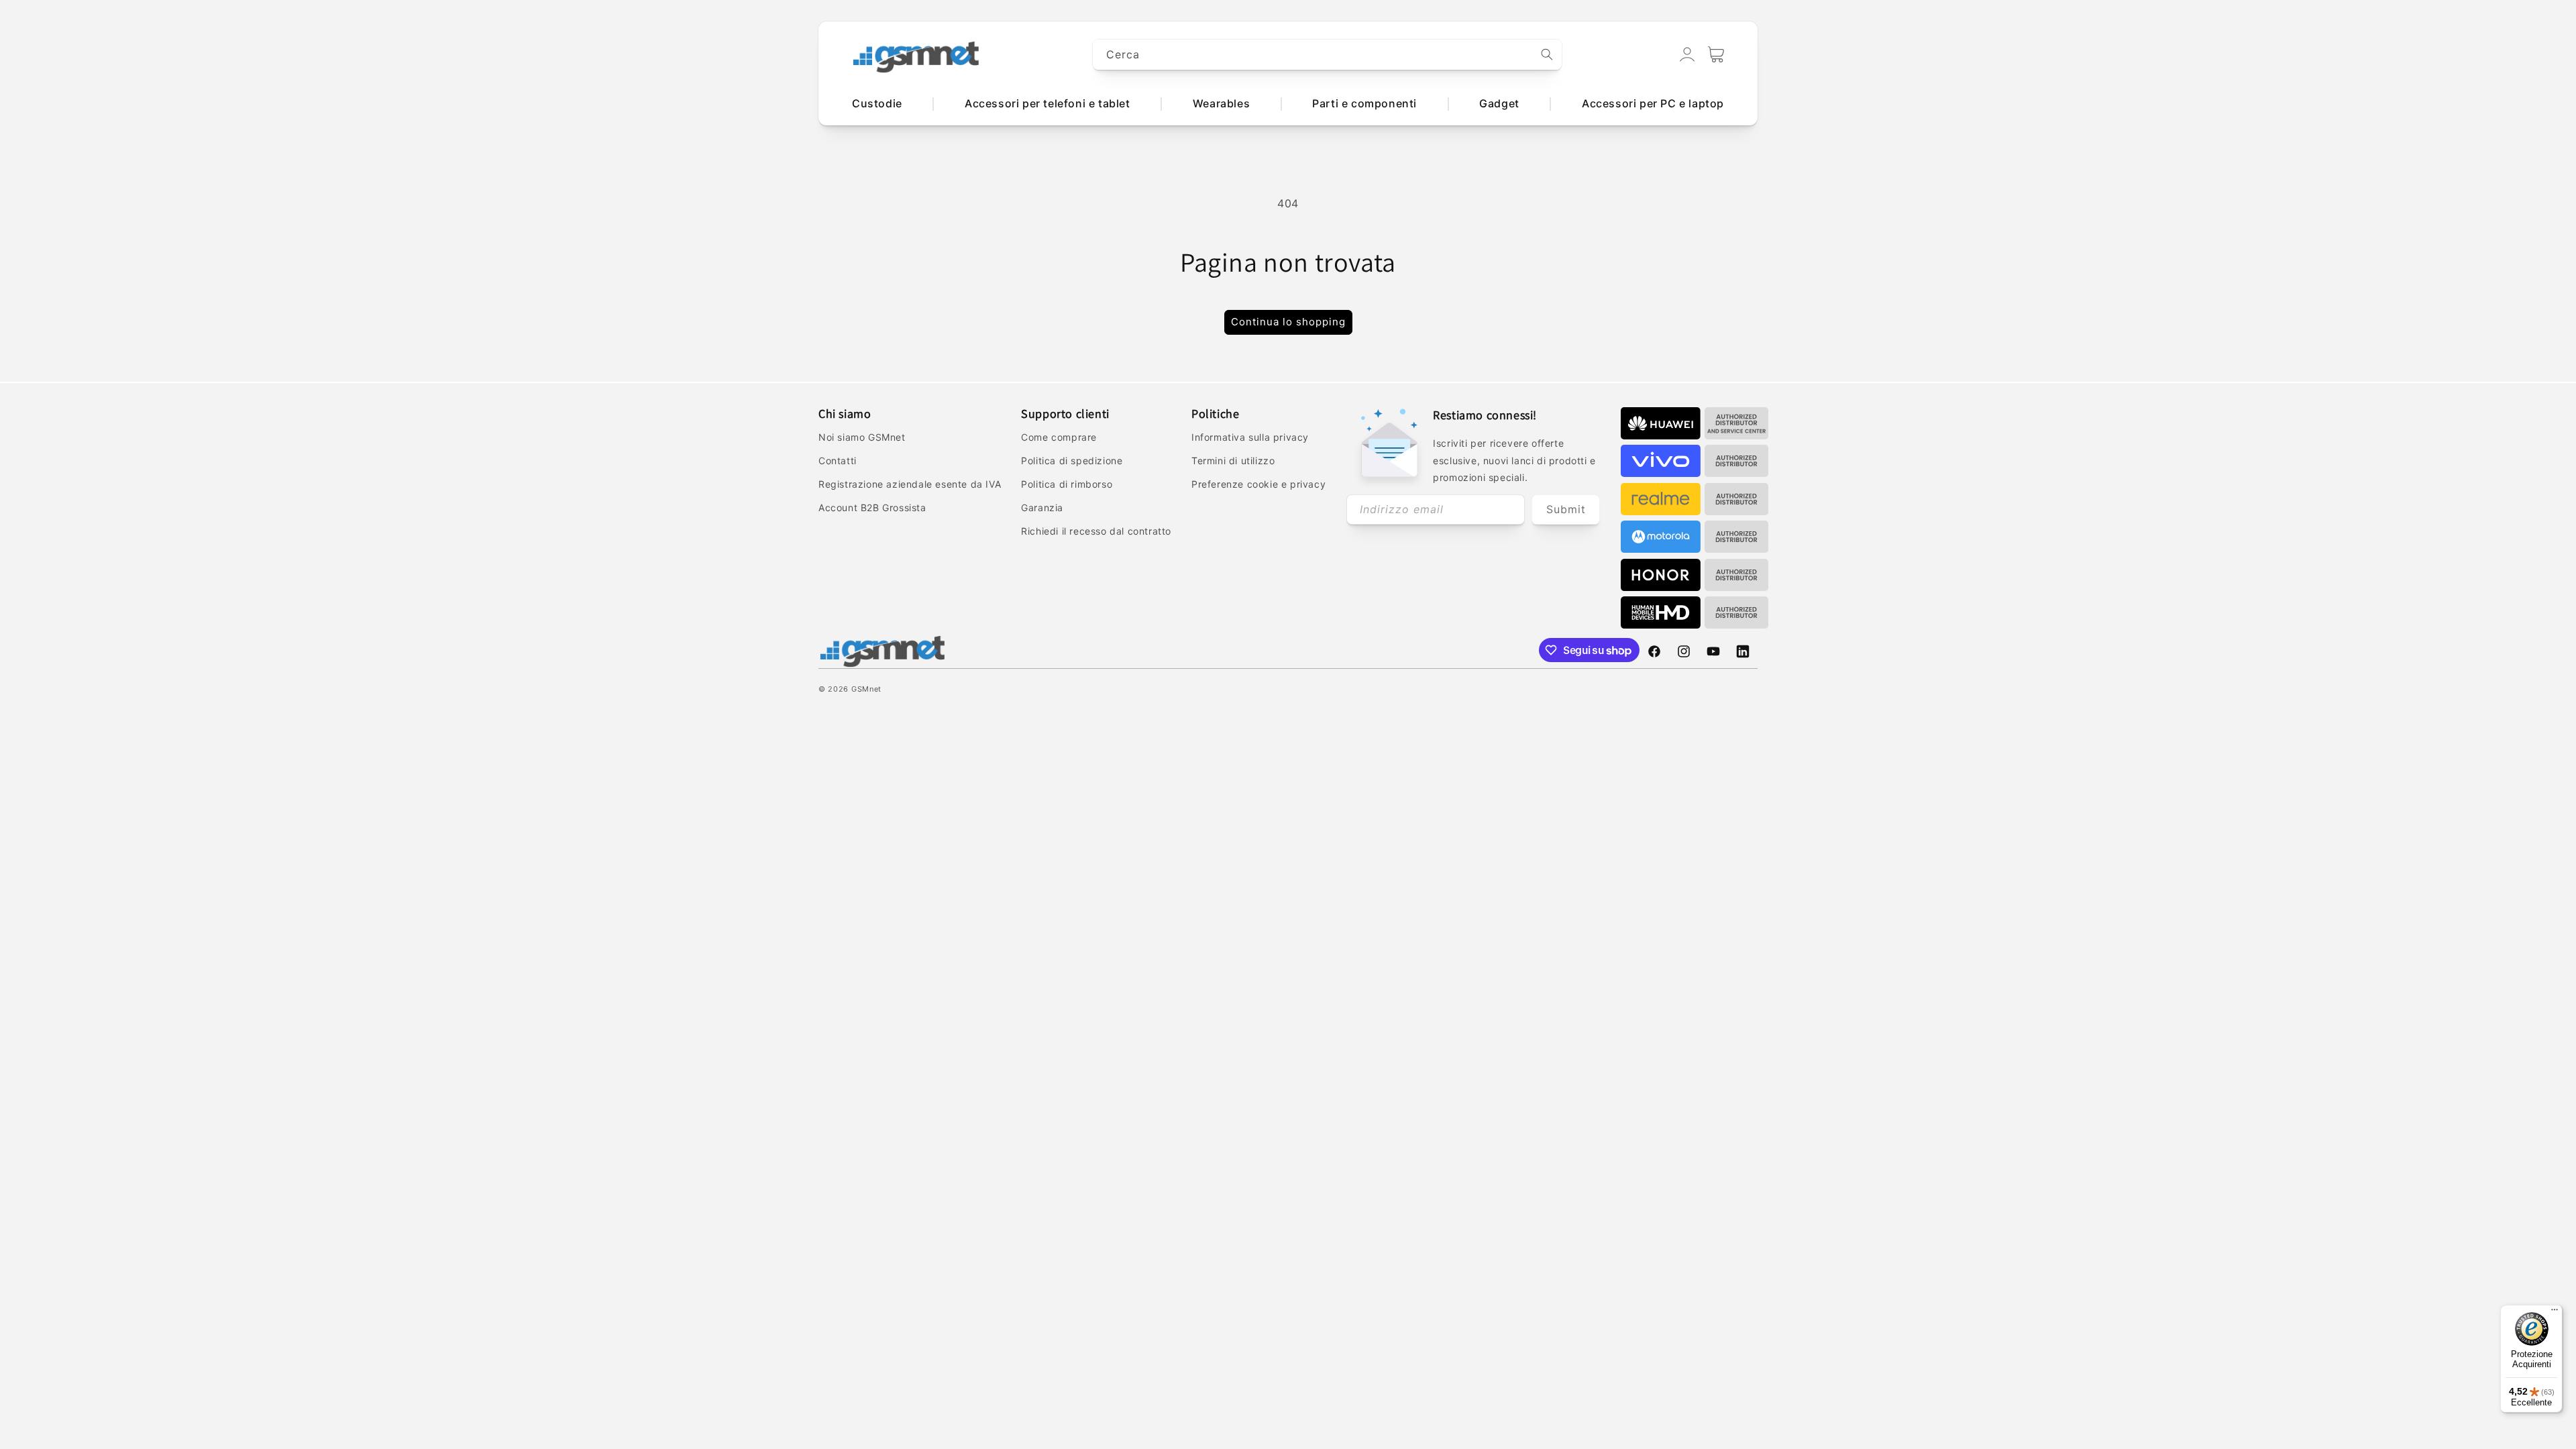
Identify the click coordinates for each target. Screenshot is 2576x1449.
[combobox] (1328, 55)
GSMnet (866, 689)
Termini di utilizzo (1233, 461)
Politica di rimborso (1067, 484)
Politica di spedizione (1072, 461)
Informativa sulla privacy (1250, 437)
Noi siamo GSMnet (862, 437)
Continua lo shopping (1288, 322)
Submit (1566, 509)
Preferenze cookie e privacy (1258, 484)
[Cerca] (1547, 54)
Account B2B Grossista (872, 507)
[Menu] (2555, 1313)
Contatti (838, 461)
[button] (1716, 54)
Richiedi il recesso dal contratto (1096, 531)
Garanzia (1042, 507)
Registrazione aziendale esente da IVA (910, 484)
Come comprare (1059, 437)
